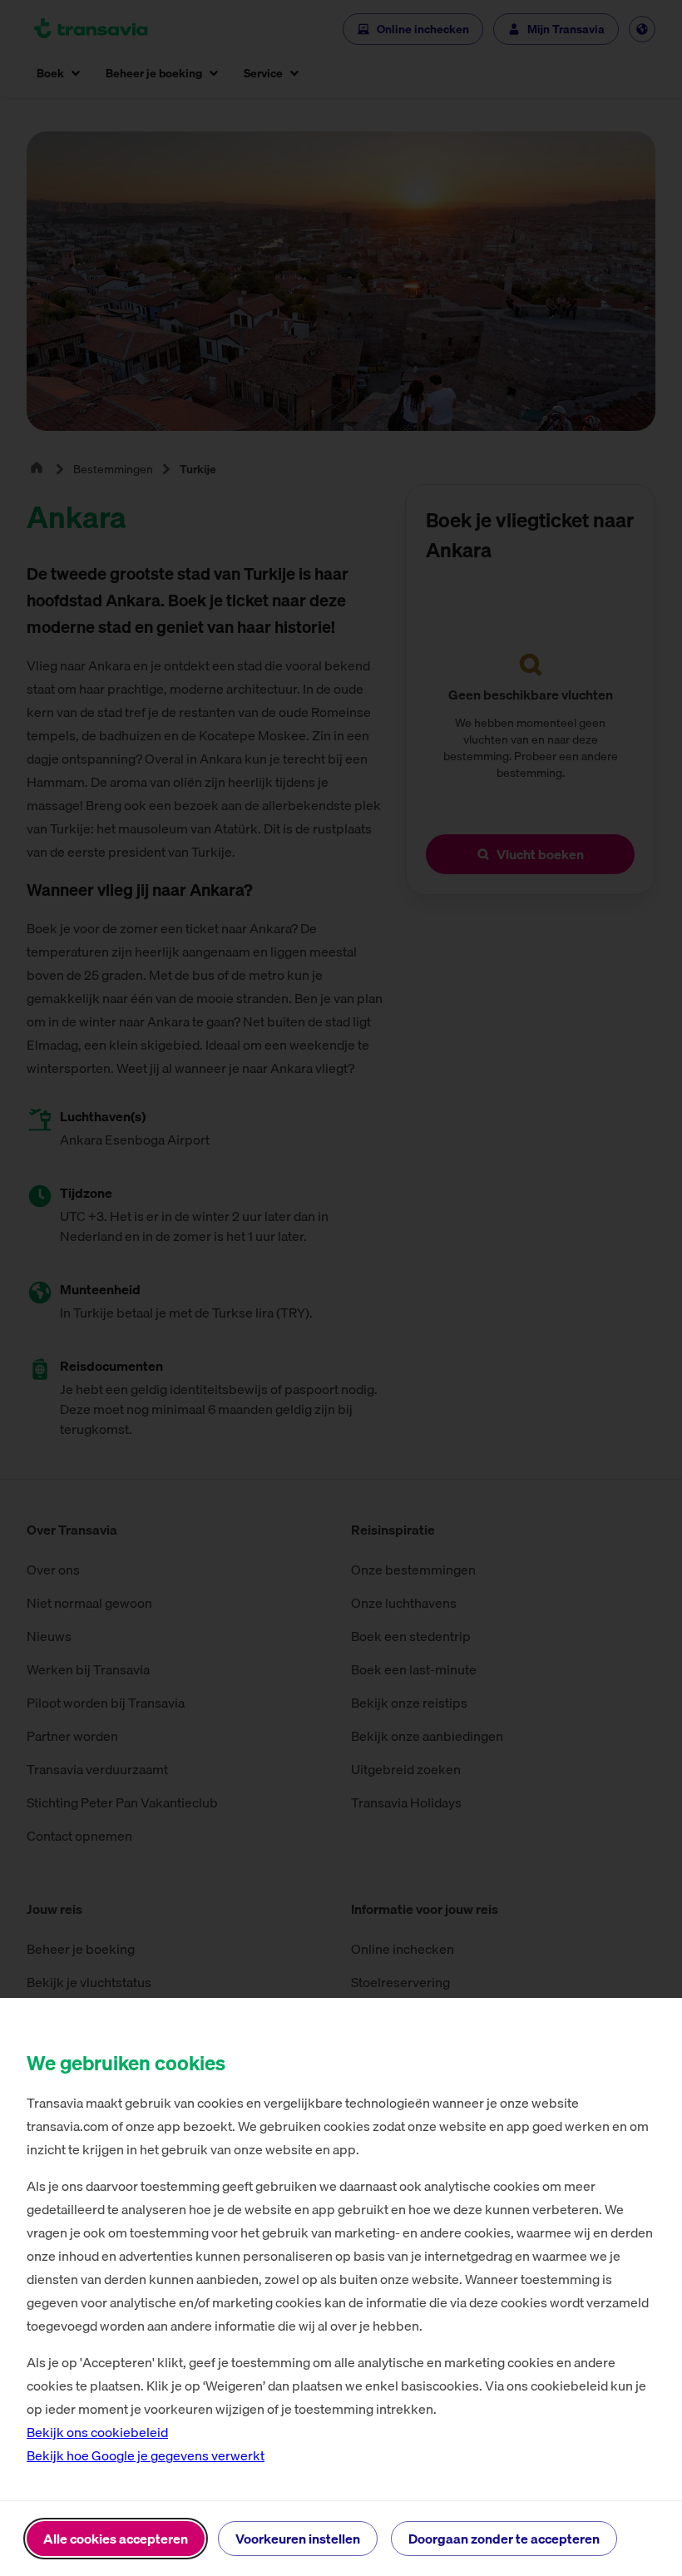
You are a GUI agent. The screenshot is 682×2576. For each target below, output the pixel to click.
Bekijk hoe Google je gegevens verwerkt (146, 2455)
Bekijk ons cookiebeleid (97, 2432)
